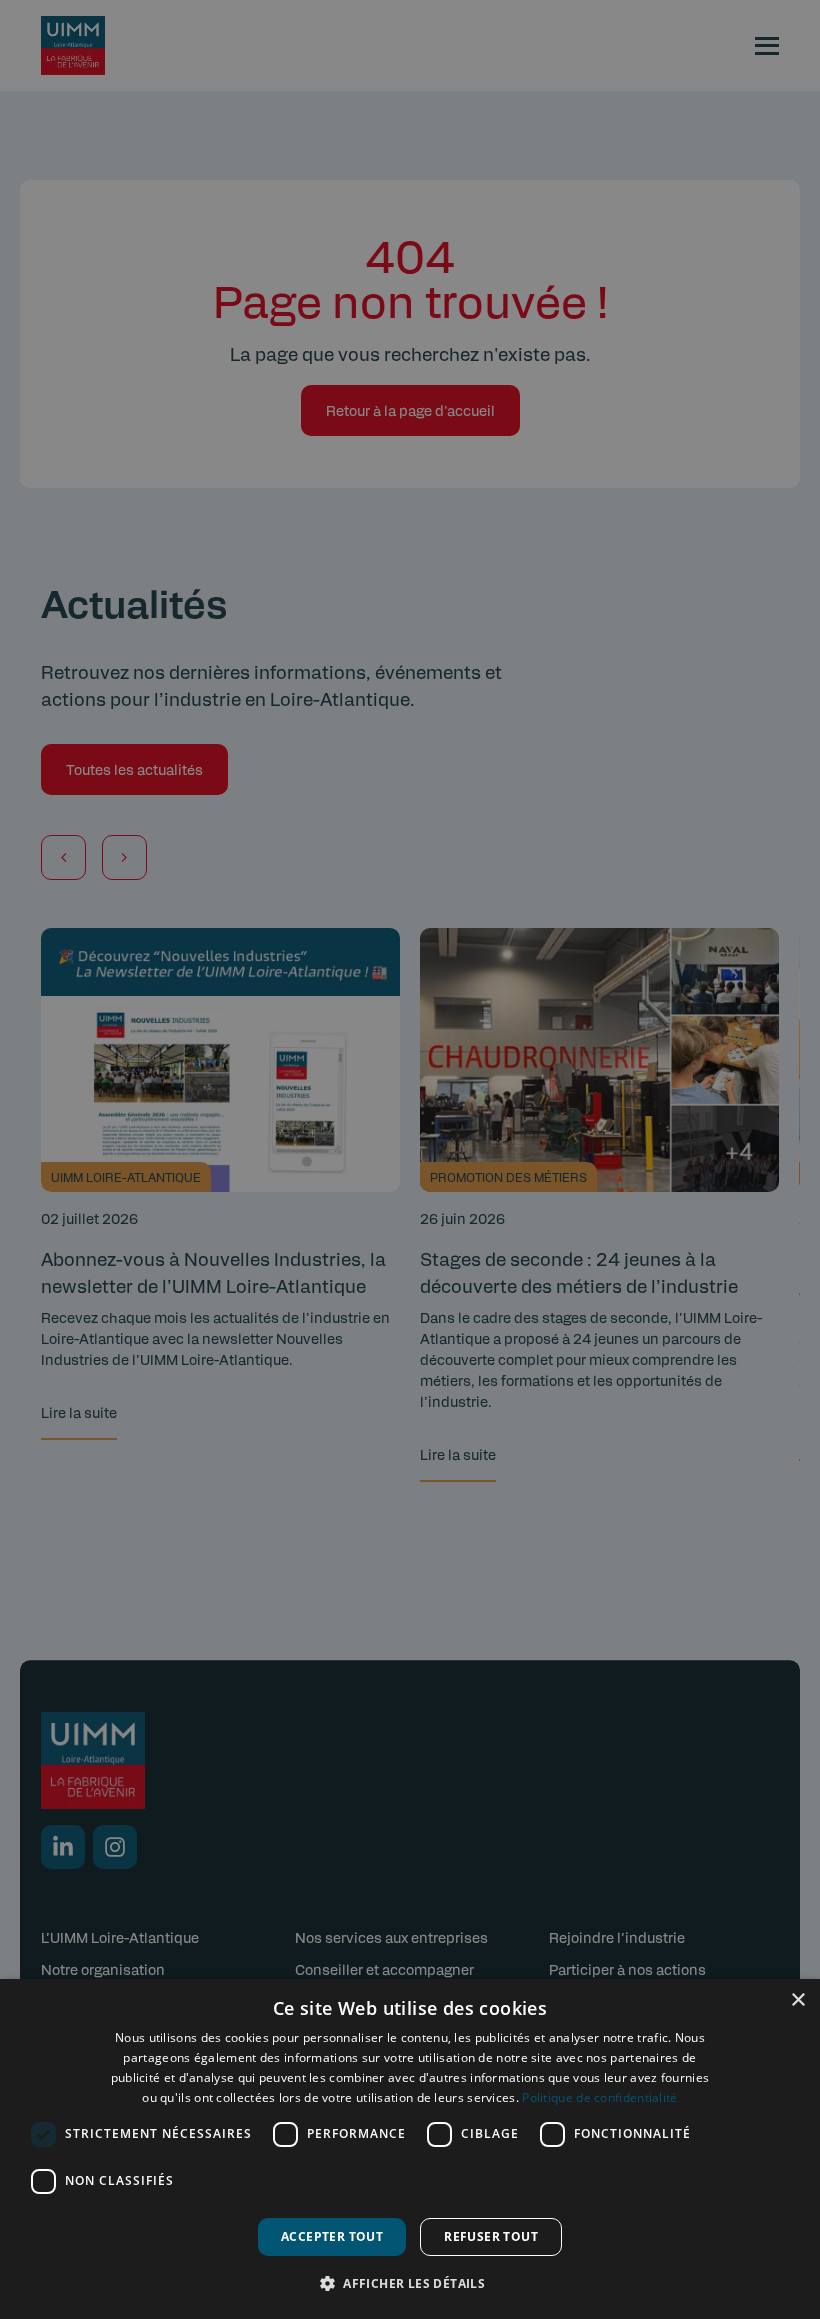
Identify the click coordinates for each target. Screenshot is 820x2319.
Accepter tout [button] (332, 2236)
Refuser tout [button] (491, 2236)
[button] (410, 2283)
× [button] (797, 2000)
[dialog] (410, 2149)
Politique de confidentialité (599, 2097)
